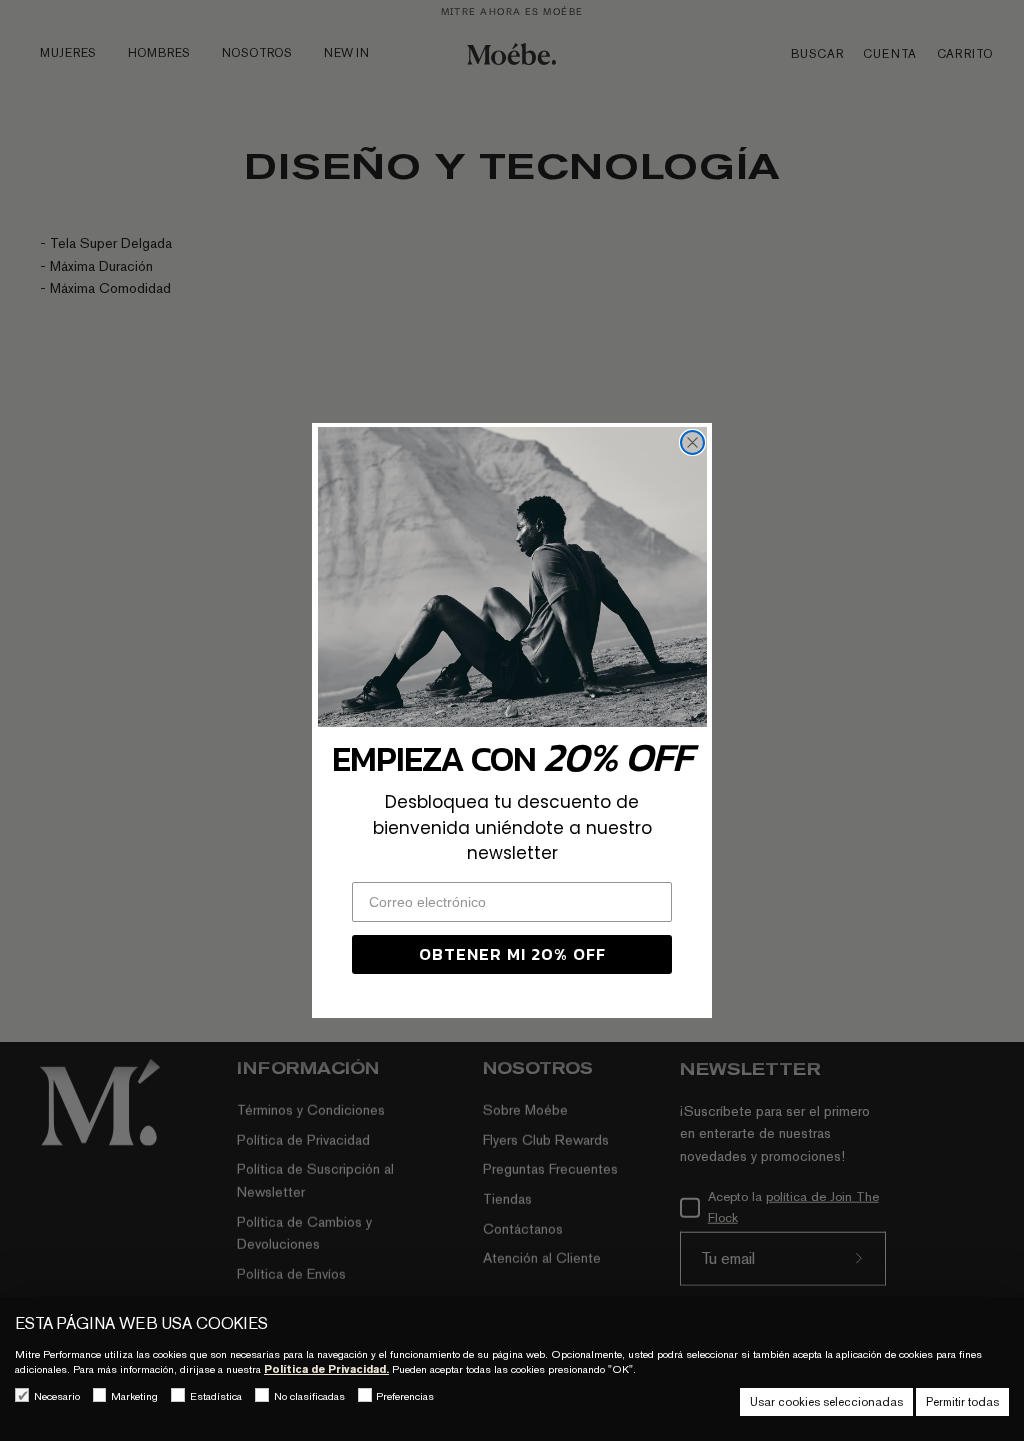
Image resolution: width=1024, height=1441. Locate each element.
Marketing (134, 1396)
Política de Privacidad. (326, 1369)
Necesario (57, 1396)
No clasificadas (309, 1396)
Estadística (216, 1396)
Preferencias (405, 1396)
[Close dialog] (692, 442)
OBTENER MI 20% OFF (512, 954)
